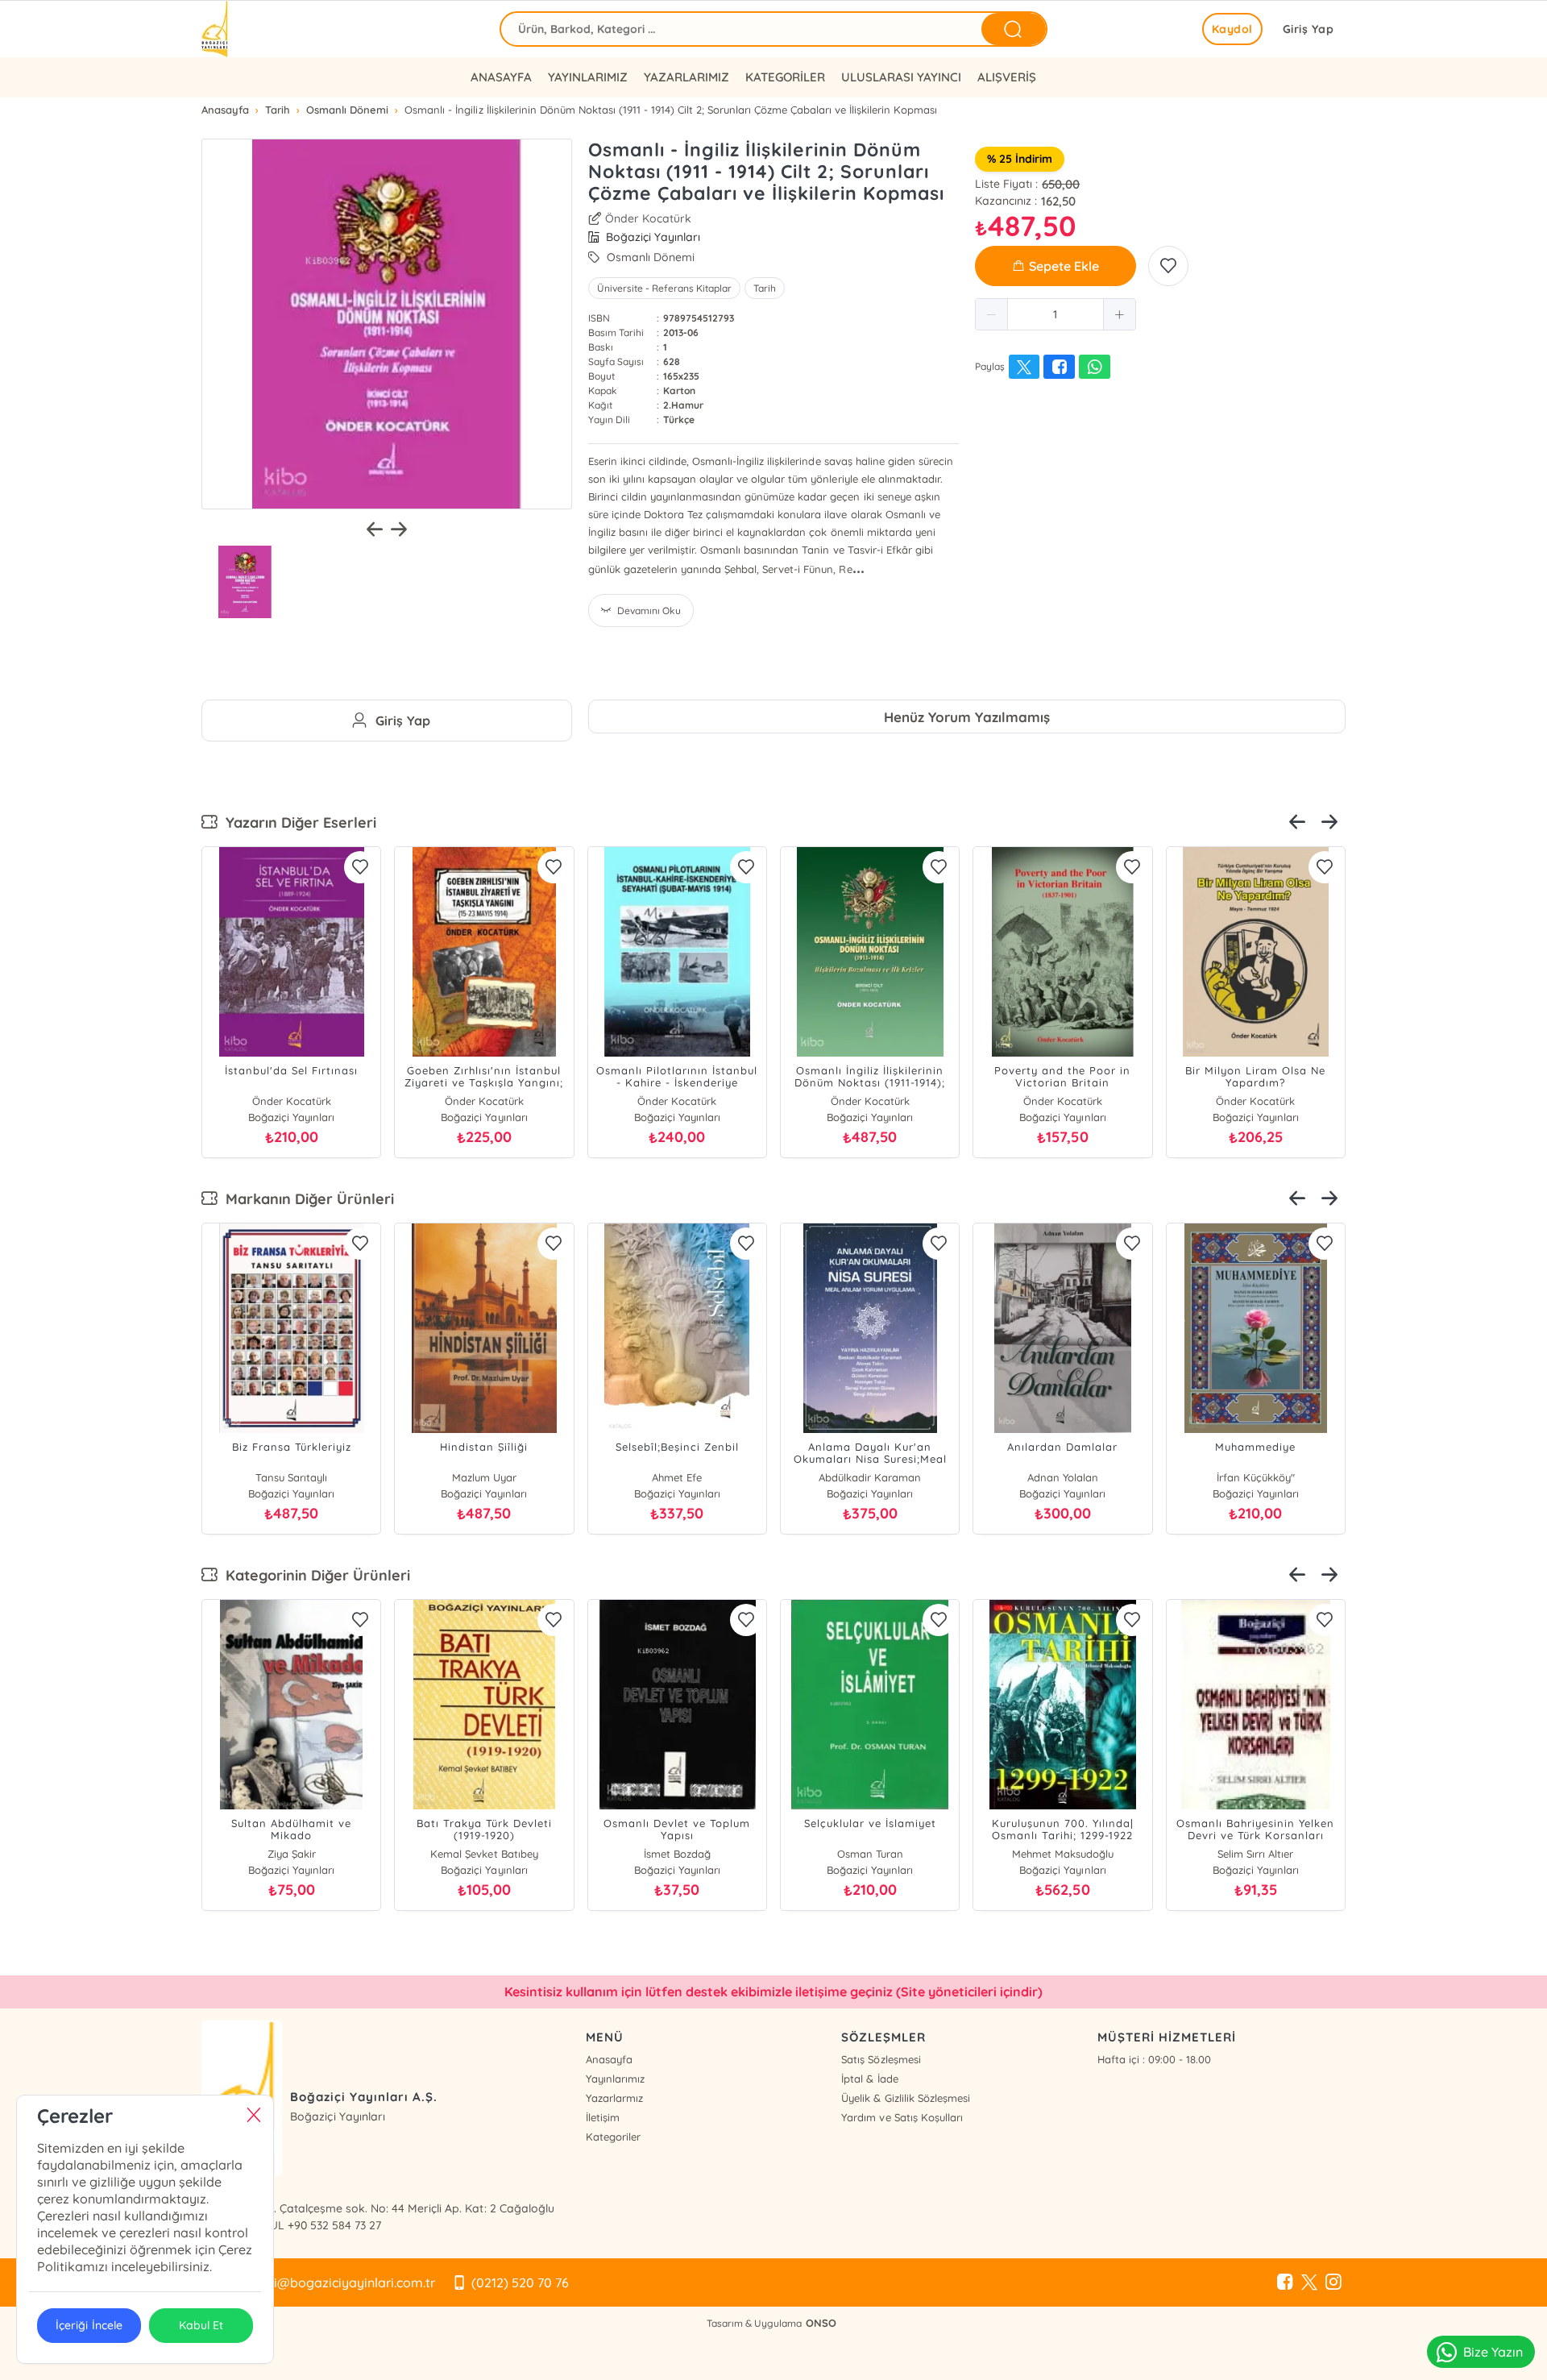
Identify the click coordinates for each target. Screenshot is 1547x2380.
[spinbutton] (1056, 314)
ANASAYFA (501, 77)
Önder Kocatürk (648, 218)
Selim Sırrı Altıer (1255, 1854)
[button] (992, 314)
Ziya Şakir (292, 1854)
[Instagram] (1333, 2282)
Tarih (765, 288)
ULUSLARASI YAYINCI (901, 77)
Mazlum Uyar (484, 1477)
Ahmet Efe (677, 1477)
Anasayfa (609, 2059)
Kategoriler (613, 2137)
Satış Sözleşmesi (881, 2059)
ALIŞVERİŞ (1007, 77)
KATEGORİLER (785, 77)
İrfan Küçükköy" (1256, 1477)
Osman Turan (870, 1854)
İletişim (603, 2117)
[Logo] (216, 29)
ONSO (821, 2323)
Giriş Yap (1309, 29)
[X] (1309, 2282)
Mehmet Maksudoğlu (1063, 1854)
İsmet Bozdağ (677, 1854)
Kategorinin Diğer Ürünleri (314, 1575)
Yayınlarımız (615, 2079)
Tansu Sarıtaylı (291, 1477)
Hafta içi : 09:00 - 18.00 (1154, 2059)
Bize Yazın (1493, 2352)
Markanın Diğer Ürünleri (306, 1199)
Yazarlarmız (614, 2098)
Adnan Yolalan (1063, 1477)
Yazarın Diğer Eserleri (297, 822)
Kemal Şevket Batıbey (484, 1854)
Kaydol (1232, 29)
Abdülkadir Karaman (870, 1477)
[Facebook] (1285, 2282)
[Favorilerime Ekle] (1168, 266)
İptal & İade (869, 2079)
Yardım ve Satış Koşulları (902, 2117)
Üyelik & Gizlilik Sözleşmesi (905, 2098)
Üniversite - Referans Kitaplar (664, 288)
